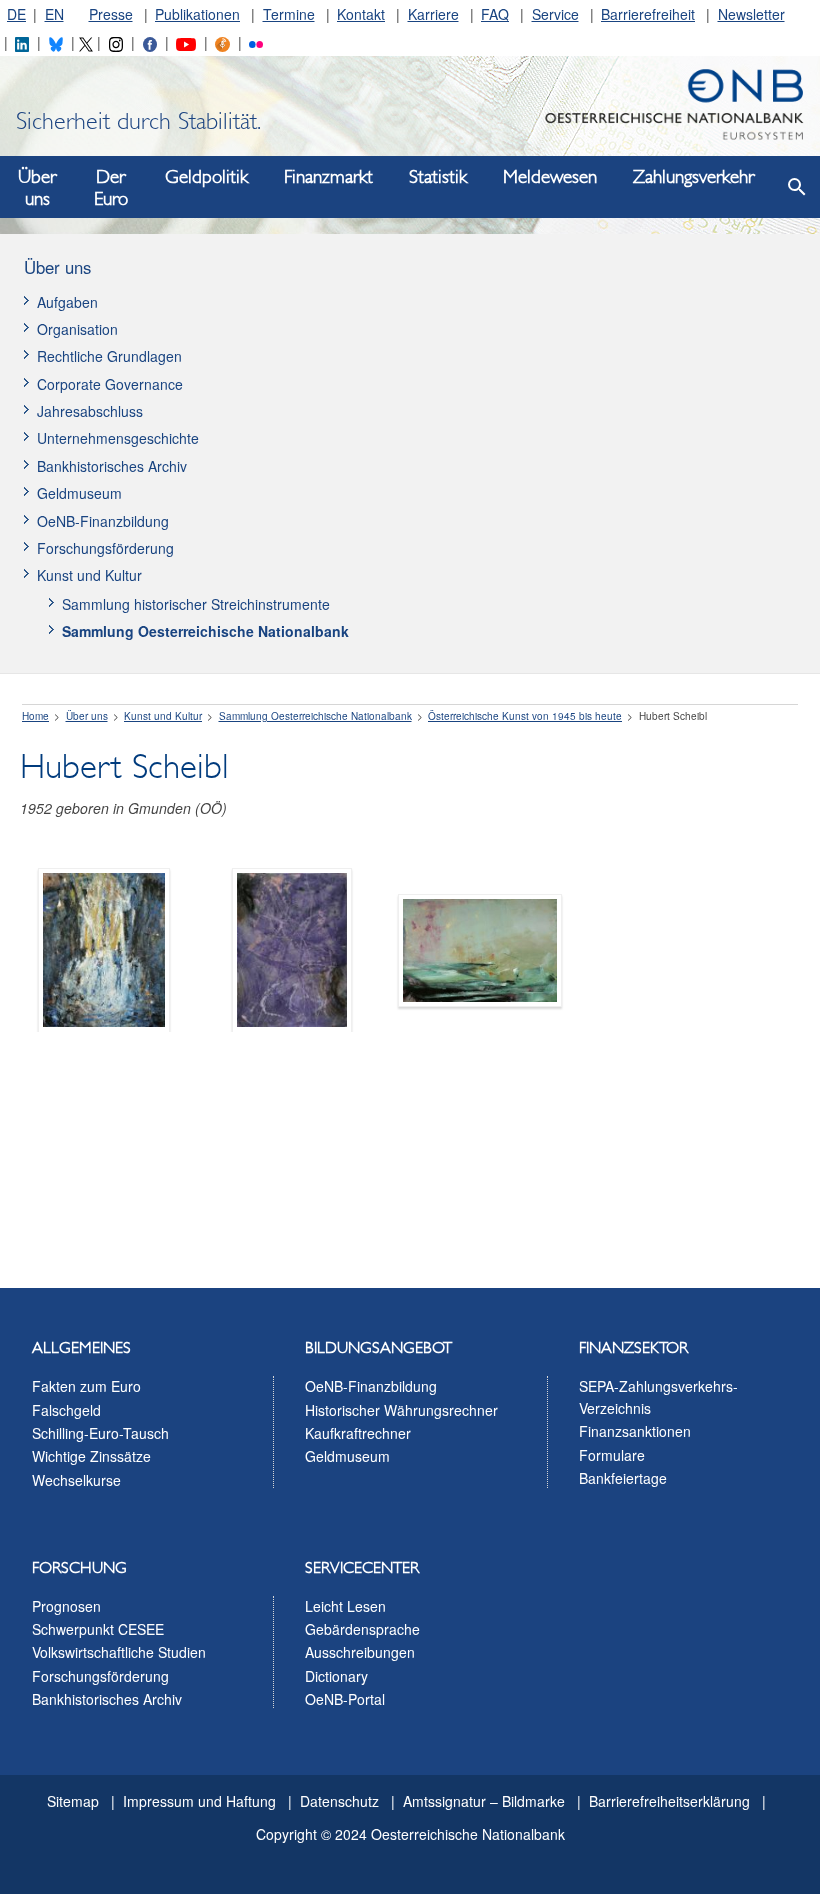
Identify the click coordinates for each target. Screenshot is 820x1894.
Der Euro (111, 188)
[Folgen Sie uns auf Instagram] (116, 42)
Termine (289, 14)
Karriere (433, 14)
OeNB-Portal (345, 1699)
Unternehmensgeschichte (118, 438)
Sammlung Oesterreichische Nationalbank (205, 631)
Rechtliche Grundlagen (109, 356)
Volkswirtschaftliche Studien (119, 1652)
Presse (111, 14)
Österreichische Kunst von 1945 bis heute (525, 716)
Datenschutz (339, 1801)
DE (16, 14)
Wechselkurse (76, 1480)
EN (54, 14)
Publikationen (197, 14)
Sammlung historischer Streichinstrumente (196, 604)
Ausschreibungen (360, 1652)
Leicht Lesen (345, 1606)
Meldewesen (550, 177)
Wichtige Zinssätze (91, 1456)
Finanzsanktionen (635, 1431)
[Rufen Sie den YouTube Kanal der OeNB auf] (185, 42)
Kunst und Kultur (89, 575)
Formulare (612, 1455)
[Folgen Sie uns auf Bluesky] (56, 42)
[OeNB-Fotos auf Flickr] (256, 42)
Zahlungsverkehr (693, 177)
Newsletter (751, 14)
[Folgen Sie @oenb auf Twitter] (86, 42)
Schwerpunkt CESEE (98, 1629)
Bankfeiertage (623, 1478)
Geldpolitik (206, 177)
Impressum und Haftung (199, 1801)
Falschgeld (66, 1410)
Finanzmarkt (328, 177)
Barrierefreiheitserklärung (669, 1801)
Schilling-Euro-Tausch (100, 1433)
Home (35, 716)
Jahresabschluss (90, 411)
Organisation (77, 329)
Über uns (37, 188)
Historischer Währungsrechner (401, 1410)
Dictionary (336, 1676)
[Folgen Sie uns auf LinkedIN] (22, 42)
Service (555, 14)
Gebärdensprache (362, 1629)
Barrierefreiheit (648, 14)
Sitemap (73, 1801)
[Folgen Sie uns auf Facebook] (150, 42)
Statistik (438, 177)
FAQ (495, 14)
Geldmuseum (79, 493)
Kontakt (361, 14)
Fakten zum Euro (86, 1386)
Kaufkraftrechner (358, 1433)
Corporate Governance (110, 384)
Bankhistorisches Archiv (112, 466)
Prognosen (66, 1606)
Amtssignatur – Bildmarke (484, 1801)
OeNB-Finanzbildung (103, 521)
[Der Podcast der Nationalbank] (222, 42)
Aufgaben (67, 302)
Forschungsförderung (105, 548)
